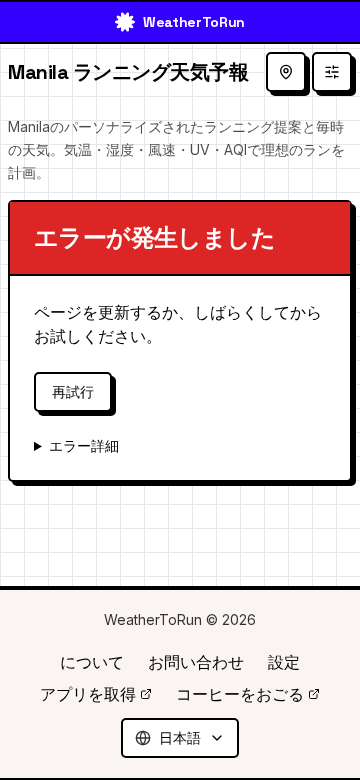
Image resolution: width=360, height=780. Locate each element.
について (92, 662)
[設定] (332, 72)
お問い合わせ (196, 662)
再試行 (73, 391)
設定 (284, 662)
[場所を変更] (286, 72)
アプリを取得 (88, 694)
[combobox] (180, 738)
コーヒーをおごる (240, 694)
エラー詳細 (84, 445)
